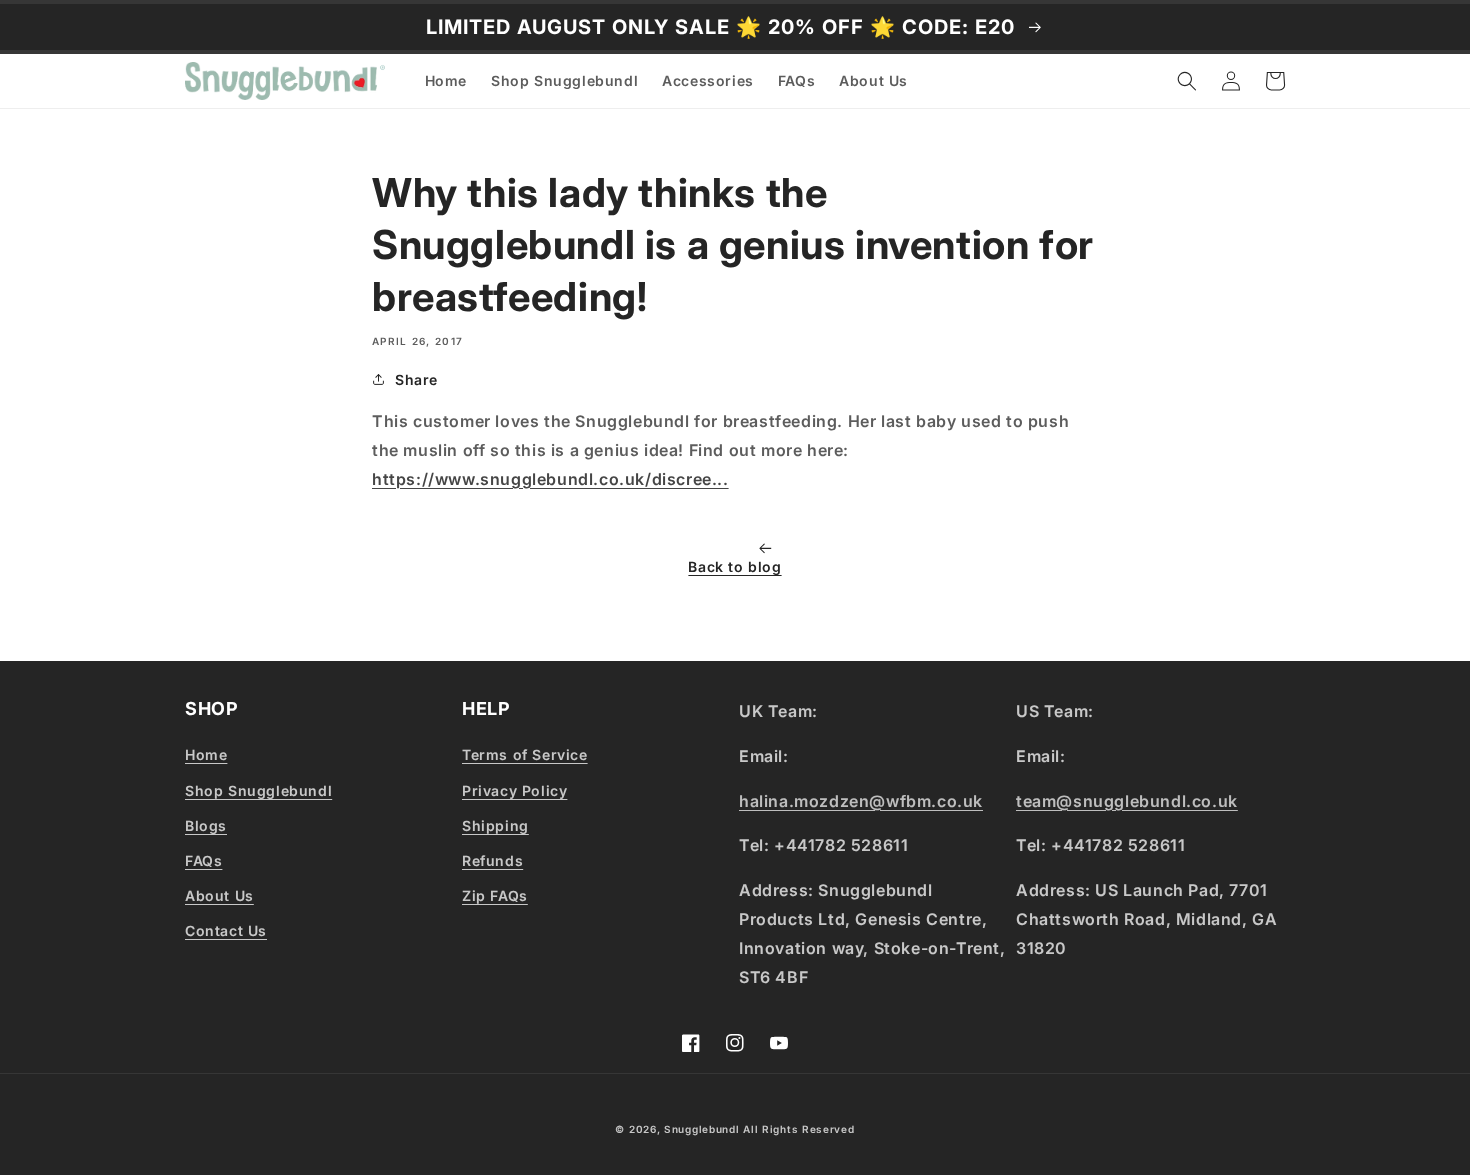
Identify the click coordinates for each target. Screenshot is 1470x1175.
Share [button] (416, 379)
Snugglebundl (703, 1129)
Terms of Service (525, 754)
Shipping (495, 825)
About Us (219, 895)
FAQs (203, 860)
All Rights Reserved (798, 1129)
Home (206, 754)
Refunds (492, 860)
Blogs (206, 825)
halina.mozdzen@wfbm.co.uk (861, 801)
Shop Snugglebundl (258, 790)
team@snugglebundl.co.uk (1127, 801)
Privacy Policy (514, 790)
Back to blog (734, 566)
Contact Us (226, 930)
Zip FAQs (495, 895)
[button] (1187, 81)
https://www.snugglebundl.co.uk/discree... (550, 479)
